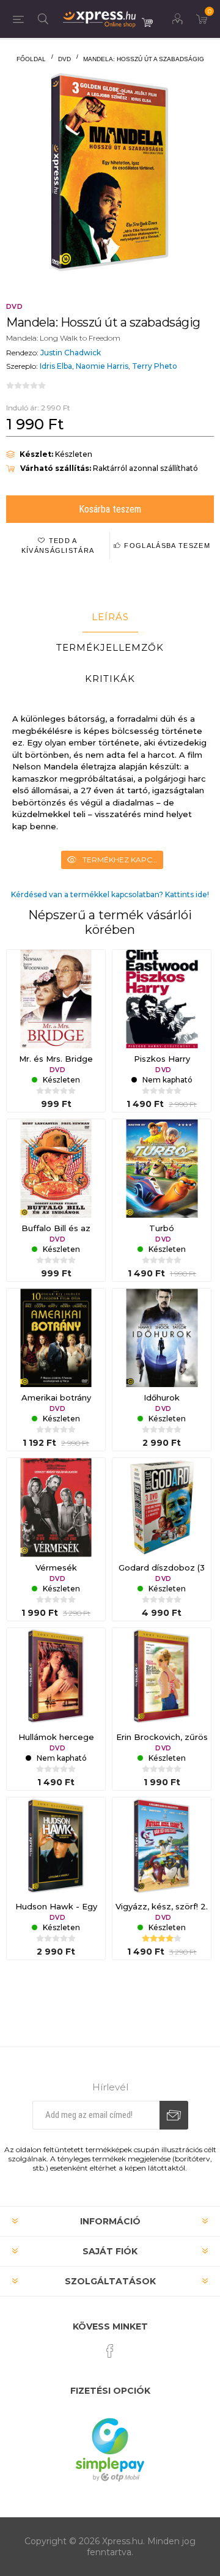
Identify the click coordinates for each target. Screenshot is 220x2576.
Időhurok (162, 1397)
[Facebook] (110, 2351)
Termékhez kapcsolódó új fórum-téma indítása (123, 860)
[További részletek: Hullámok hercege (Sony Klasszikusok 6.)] (56, 1677)
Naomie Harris (102, 366)
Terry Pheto (155, 366)
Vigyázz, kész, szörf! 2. (162, 1906)
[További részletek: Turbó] (162, 1168)
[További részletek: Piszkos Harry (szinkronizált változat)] (162, 999)
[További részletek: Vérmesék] (56, 1507)
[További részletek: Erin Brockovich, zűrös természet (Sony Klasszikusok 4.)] (162, 1677)
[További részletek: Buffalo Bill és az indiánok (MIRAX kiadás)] (56, 1168)
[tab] (110, 617)
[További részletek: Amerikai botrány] (56, 1338)
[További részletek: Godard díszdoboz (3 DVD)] (162, 1507)
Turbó (162, 1228)
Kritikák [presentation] (110, 679)
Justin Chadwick (71, 353)
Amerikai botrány (56, 1397)
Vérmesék (56, 1567)
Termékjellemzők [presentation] (110, 647)
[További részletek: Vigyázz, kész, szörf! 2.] (162, 1847)
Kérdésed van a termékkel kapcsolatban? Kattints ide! (110, 894)
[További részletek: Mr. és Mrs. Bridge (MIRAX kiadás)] (56, 999)
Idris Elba (56, 366)
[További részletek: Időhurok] (162, 1338)
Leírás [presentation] (110, 617)
